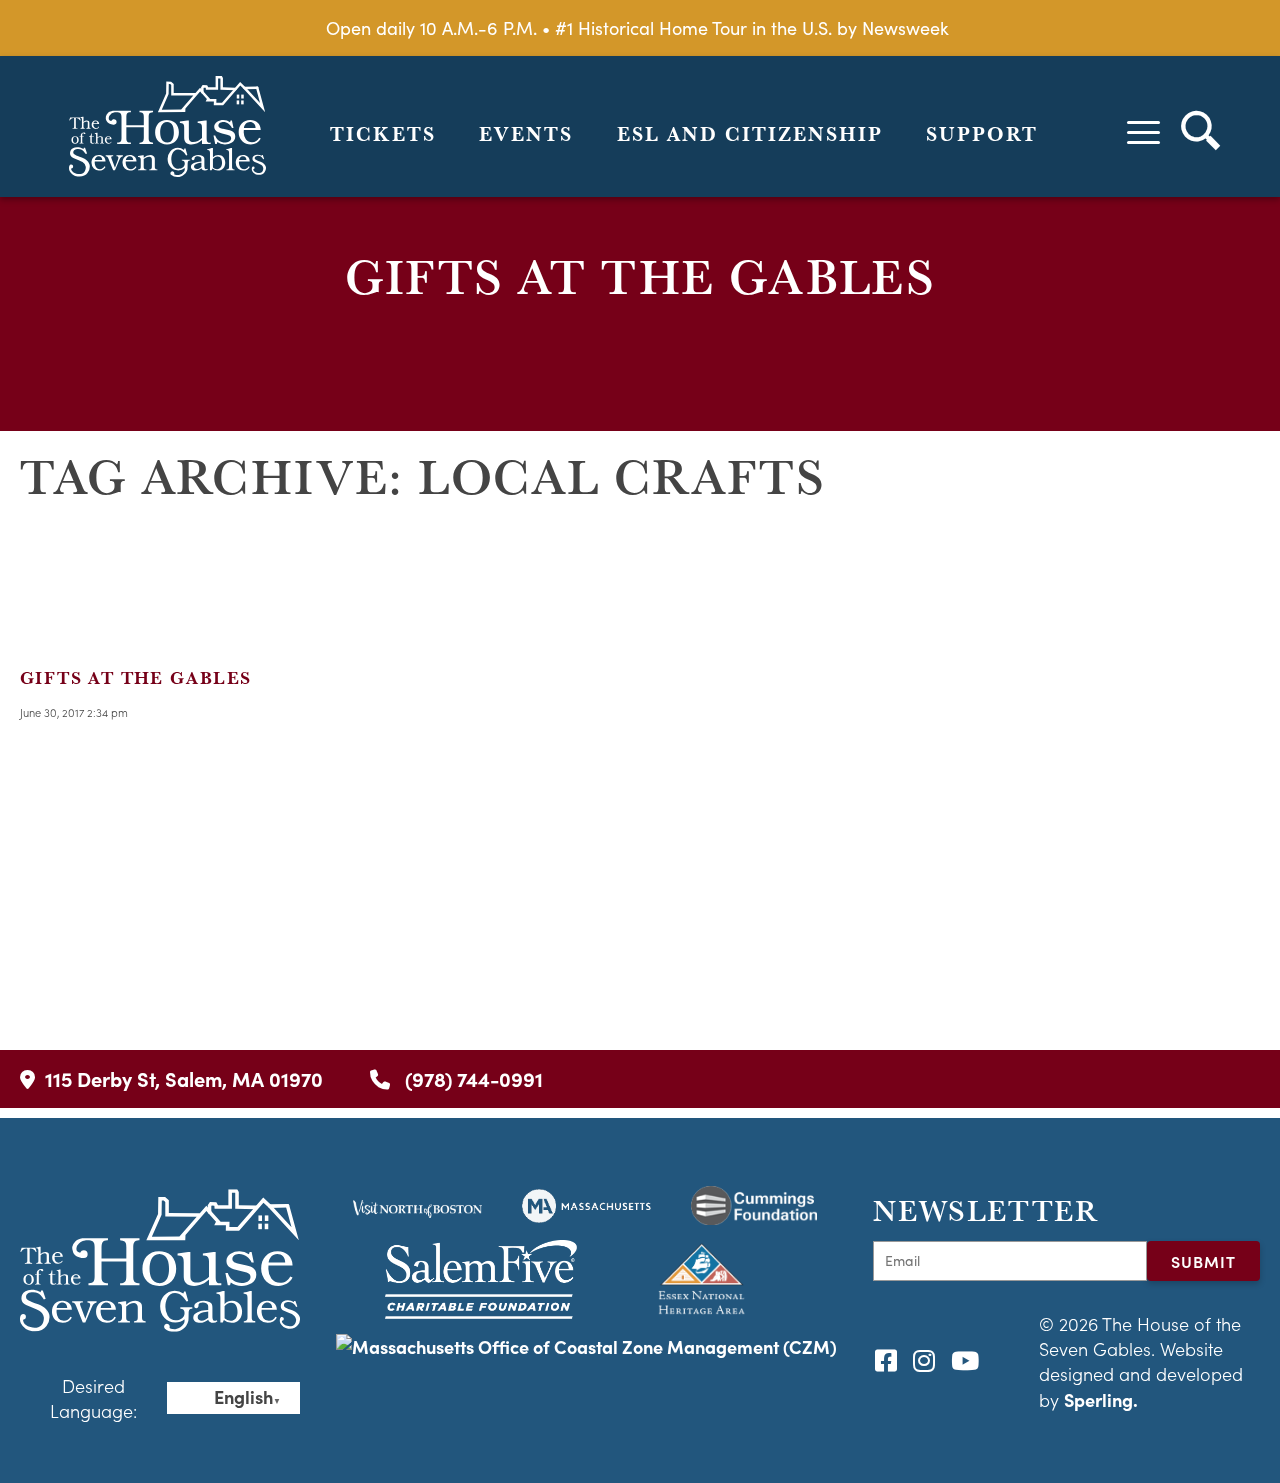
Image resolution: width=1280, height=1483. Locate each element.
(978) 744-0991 (471, 1078)
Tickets (383, 134)
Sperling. (1101, 1399)
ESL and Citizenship (750, 134)
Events (526, 134)
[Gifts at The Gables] (80, 627)
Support (982, 134)
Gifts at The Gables (136, 677)
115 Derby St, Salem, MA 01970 (184, 1078)
